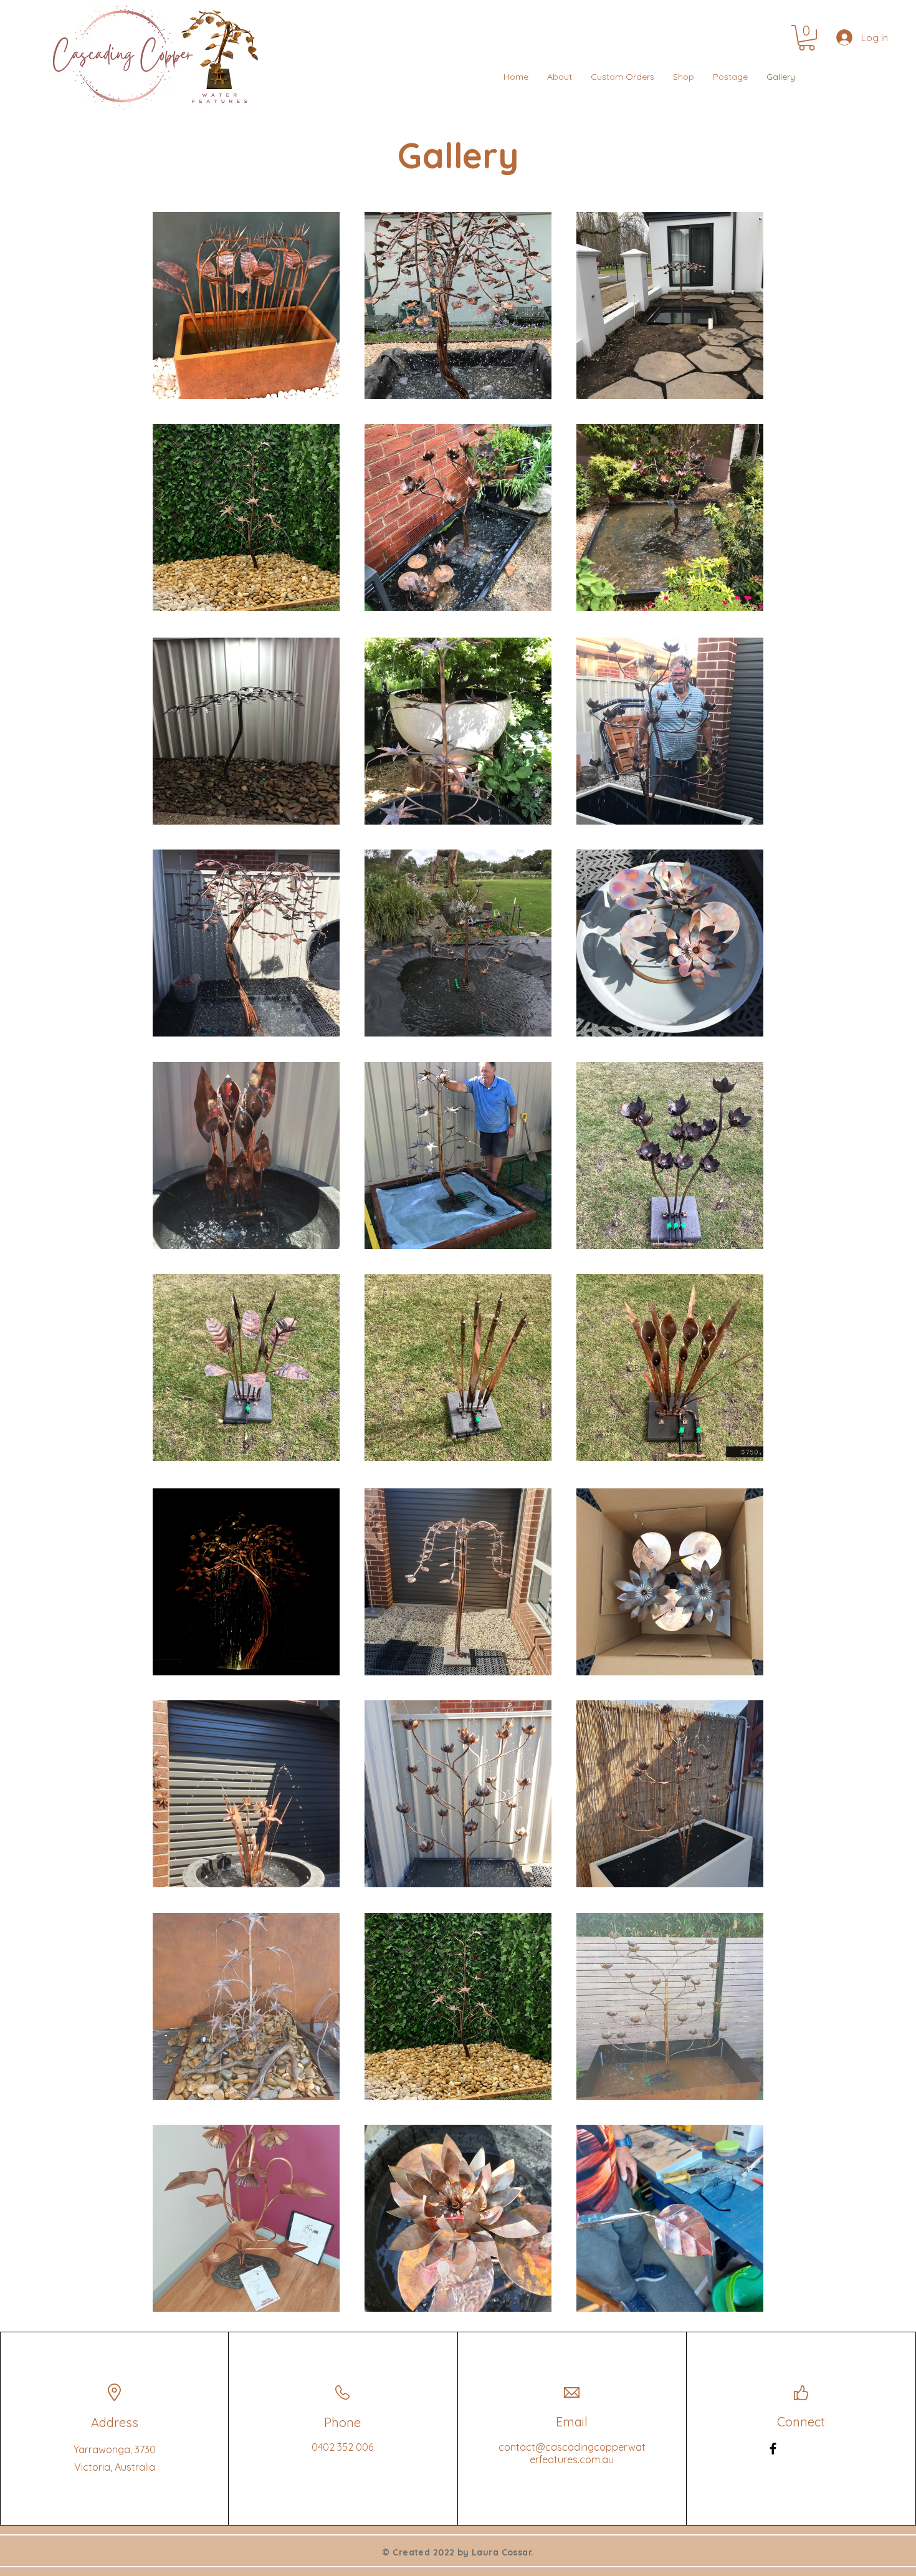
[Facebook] (773, 2449)
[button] (807, 38)
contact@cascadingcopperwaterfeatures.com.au (572, 2453)
